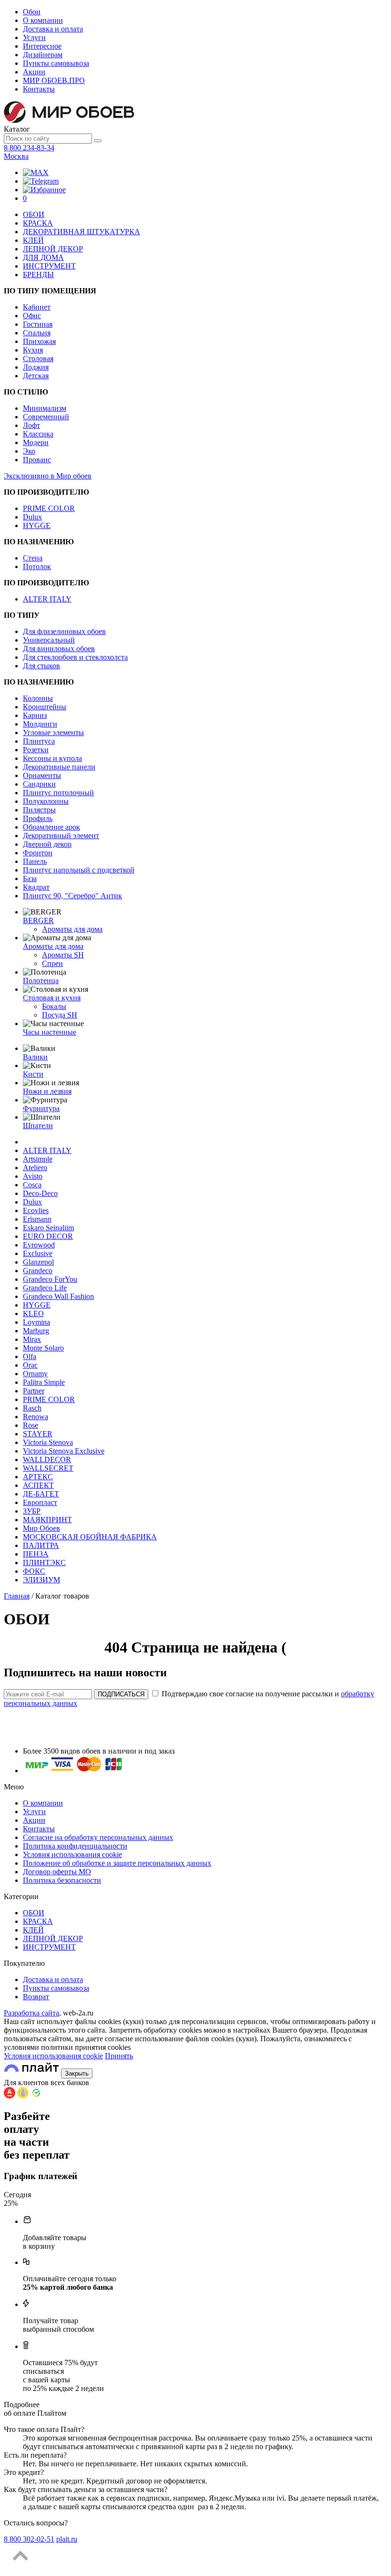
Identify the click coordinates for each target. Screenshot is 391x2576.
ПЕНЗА (36, 1554)
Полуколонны (46, 801)
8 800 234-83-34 (29, 148)
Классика (38, 434)
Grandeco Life (45, 1288)
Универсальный (49, 640)
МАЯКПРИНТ (47, 1520)
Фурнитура (41, 1108)
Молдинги (40, 724)
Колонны (38, 698)
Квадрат (36, 887)
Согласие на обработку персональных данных (98, 1837)
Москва (16, 156)
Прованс (37, 460)
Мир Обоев (41, 1528)
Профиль (38, 818)
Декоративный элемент (61, 836)
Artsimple (38, 1159)
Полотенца (41, 981)
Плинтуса (39, 741)
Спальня (37, 333)
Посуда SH (60, 1015)
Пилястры (39, 810)
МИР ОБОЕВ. (54, 80)
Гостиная (38, 324)
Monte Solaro (43, 1348)
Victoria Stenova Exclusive (64, 1451)
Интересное (42, 46)
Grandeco (38, 1271)
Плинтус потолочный (58, 793)
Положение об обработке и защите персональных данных (117, 1863)
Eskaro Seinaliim (48, 1228)
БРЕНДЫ (38, 275)
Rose (31, 1425)
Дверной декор (47, 844)
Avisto (33, 1176)
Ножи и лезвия (47, 1091)
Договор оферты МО (57, 1872)
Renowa (36, 1417)
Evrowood (39, 1245)
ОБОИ (34, 214)
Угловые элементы (53, 732)
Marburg (36, 1331)
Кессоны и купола (52, 758)
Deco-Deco (40, 1193)
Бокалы (54, 1006)
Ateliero (35, 1168)
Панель (35, 861)
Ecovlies (36, 1210)
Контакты (39, 89)
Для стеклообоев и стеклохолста (75, 657)
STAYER (38, 1434)
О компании (43, 20)
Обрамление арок (51, 827)
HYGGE (37, 525)
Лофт (31, 425)
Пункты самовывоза (56, 63)
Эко (29, 451)
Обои (32, 12)
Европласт (40, 1502)
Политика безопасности (62, 1880)
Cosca (32, 1185)
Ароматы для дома (72, 929)
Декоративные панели (59, 767)
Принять (119, 2056)
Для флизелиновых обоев (64, 631)
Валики (35, 1057)
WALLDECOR (47, 1459)
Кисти (33, 1074)
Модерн (36, 442)
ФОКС (34, 1571)
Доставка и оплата (53, 29)
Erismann (37, 1219)
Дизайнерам (43, 55)
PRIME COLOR (49, 508)
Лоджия (36, 367)
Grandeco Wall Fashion (58, 1296)
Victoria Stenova (48, 1442)
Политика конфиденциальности (75, 1846)
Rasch (32, 1408)
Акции (34, 72)
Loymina (36, 1322)
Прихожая (39, 341)
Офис (32, 316)
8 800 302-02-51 (29, 2539)
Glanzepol (38, 1262)
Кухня (33, 350)
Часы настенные (50, 1032)
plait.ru (67, 2539)
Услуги (34, 37)
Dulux (32, 517)
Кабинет (37, 307)
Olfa (30, 1356)
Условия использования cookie (72, 1854)
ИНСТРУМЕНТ (49, 266)
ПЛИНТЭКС (44, 1563)
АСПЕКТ (38, 1485)
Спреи (52, 963)
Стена (33, 558)
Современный (46, 417)
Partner (34, 1391)
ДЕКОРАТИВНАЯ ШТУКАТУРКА (82, 232)
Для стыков (41, 666)
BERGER (38, 920)
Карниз (35, 715)
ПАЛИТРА (41, 1545)
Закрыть (77, 2073)
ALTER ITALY (47, 599)
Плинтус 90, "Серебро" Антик (72, 896)
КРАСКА (38, 223)
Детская (36, 376)
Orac (30, 1365)
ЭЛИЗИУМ (41, 1580)
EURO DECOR (48, 1236)
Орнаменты (42, 775)
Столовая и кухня (52, 998)
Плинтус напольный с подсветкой (79, 870)
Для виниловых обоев (59, 649)
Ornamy (35, 1374)
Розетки (36, 750)
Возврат (36, 1997)
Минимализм (45, 408)
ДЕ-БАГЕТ (41, 1494)
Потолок (37, 566)
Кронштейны (45, 707)
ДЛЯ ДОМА (43, 257)
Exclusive (38, 1253)
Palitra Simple (44, 1382)
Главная (17, 1596)
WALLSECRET (48, 1468)
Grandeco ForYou (50, 1279)
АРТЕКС (38, 1477)
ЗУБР (32, 1511)
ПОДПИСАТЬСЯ (121, 1694)
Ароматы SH (63, 955)
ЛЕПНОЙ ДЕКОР (53, 249)
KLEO (33, 1314)
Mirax (32, 1339)
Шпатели (38, 1126)
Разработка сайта (31, 2013)
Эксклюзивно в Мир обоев (48, 476)
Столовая (38, 358)
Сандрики (39, 784)
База (30, 878)
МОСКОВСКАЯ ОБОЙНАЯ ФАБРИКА (90, 1537)
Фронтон (38, 853)
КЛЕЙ (33, 240)
